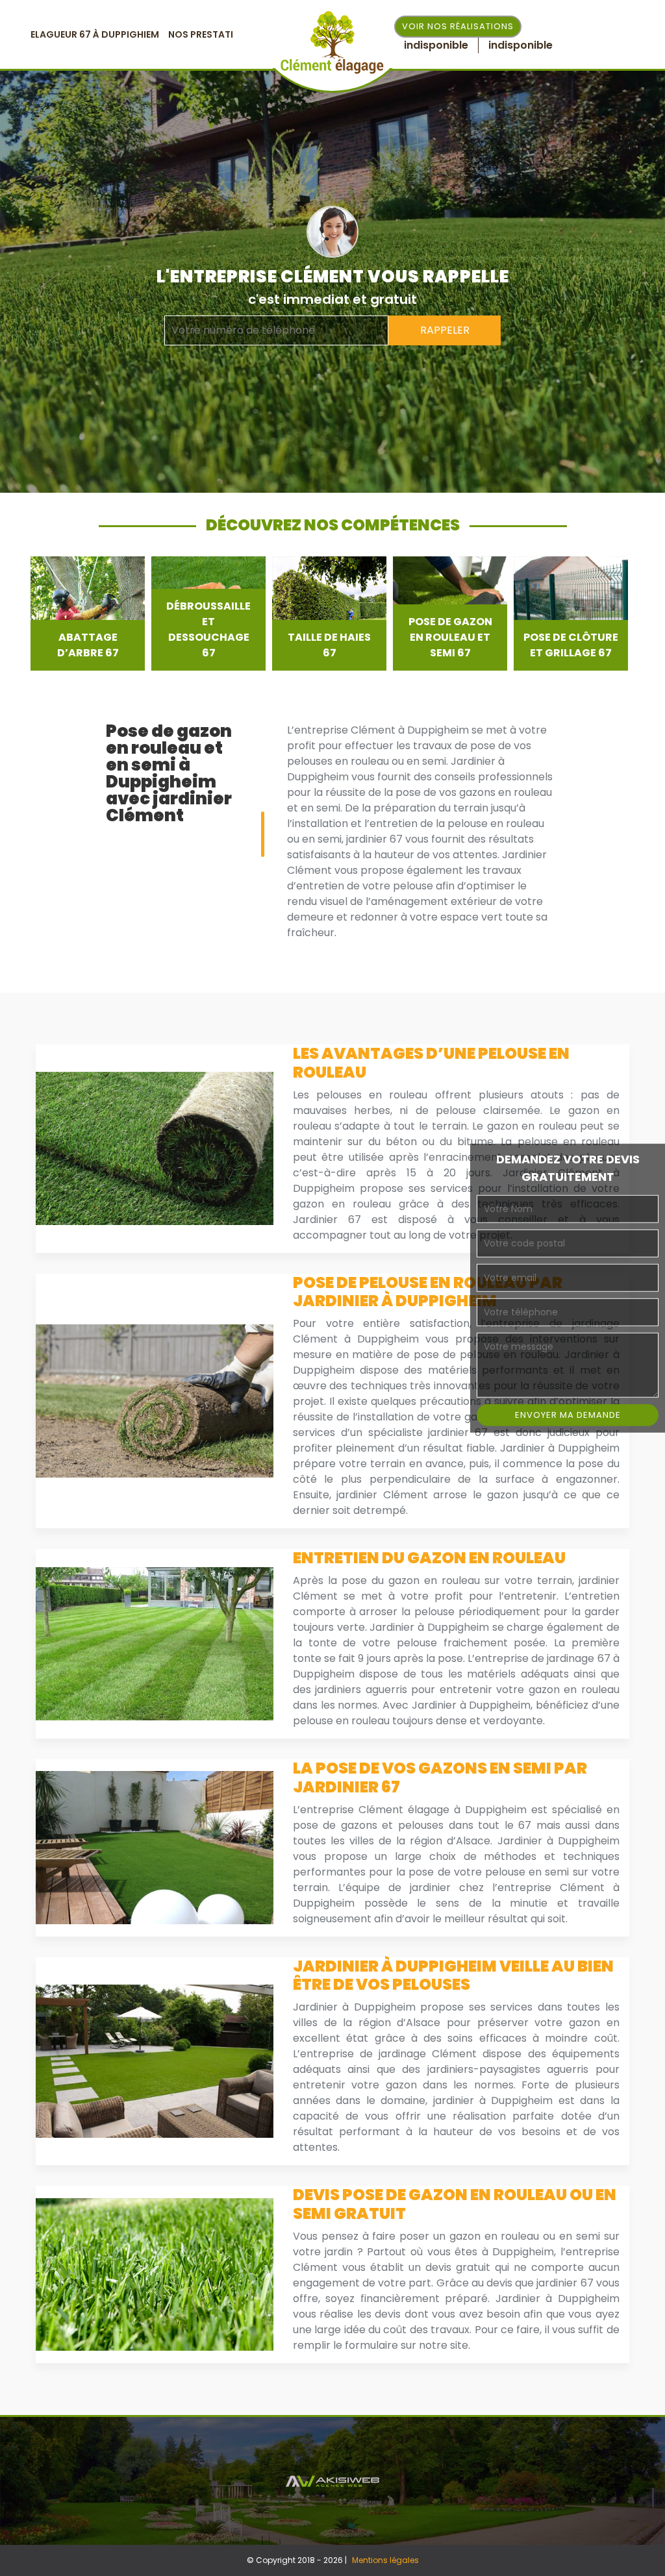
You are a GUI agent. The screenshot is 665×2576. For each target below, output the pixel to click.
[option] (88, 613)
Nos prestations (211, 34)
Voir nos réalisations (458, 26)
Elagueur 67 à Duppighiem (95, 34)
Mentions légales (385, 2560)
